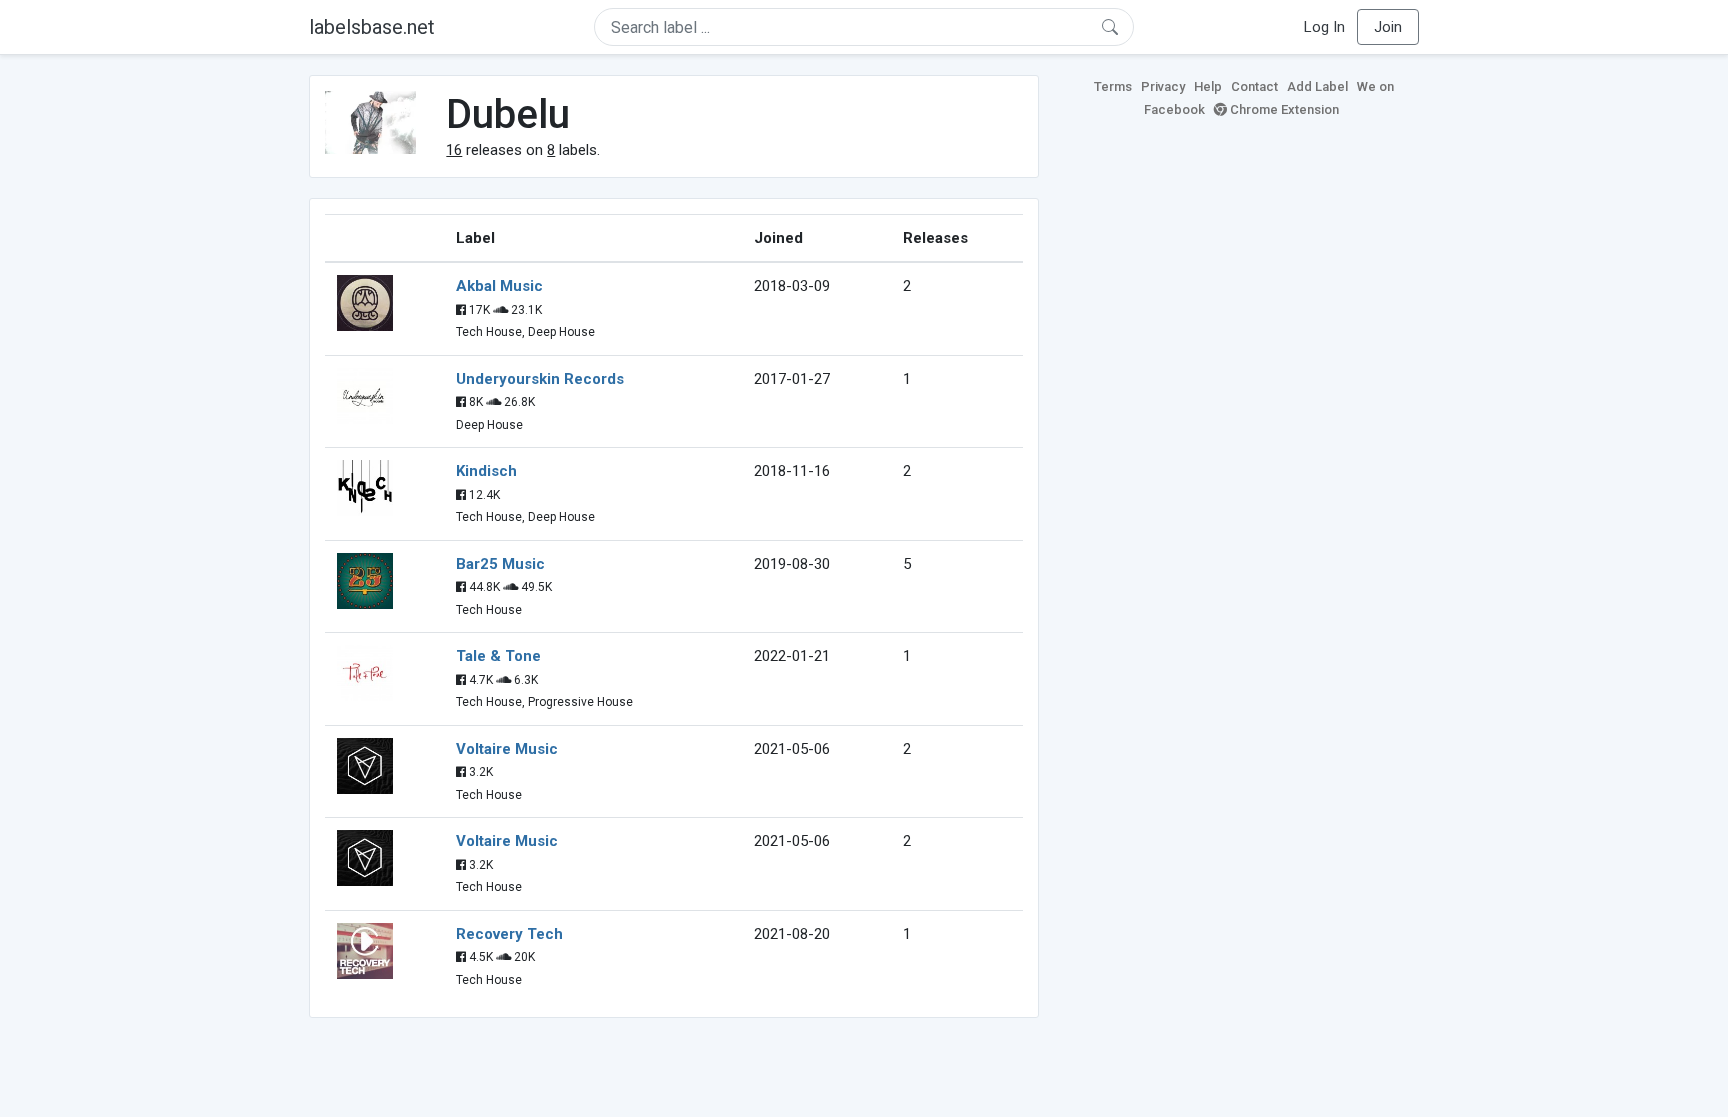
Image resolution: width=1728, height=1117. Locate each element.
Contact (1254, 86)
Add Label (1317, 86)
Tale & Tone (498, 656)
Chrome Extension (1283, 109)
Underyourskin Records (540, 379)
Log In (1324, 27)
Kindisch (486, 471)
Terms (1113, 86)
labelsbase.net (372, 27)
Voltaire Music (507, 749)
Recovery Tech (509, 934)
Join (1388, 27)
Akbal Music (499, 286)
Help (1208, 86)
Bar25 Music (500, 564)
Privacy (1163, 86)
